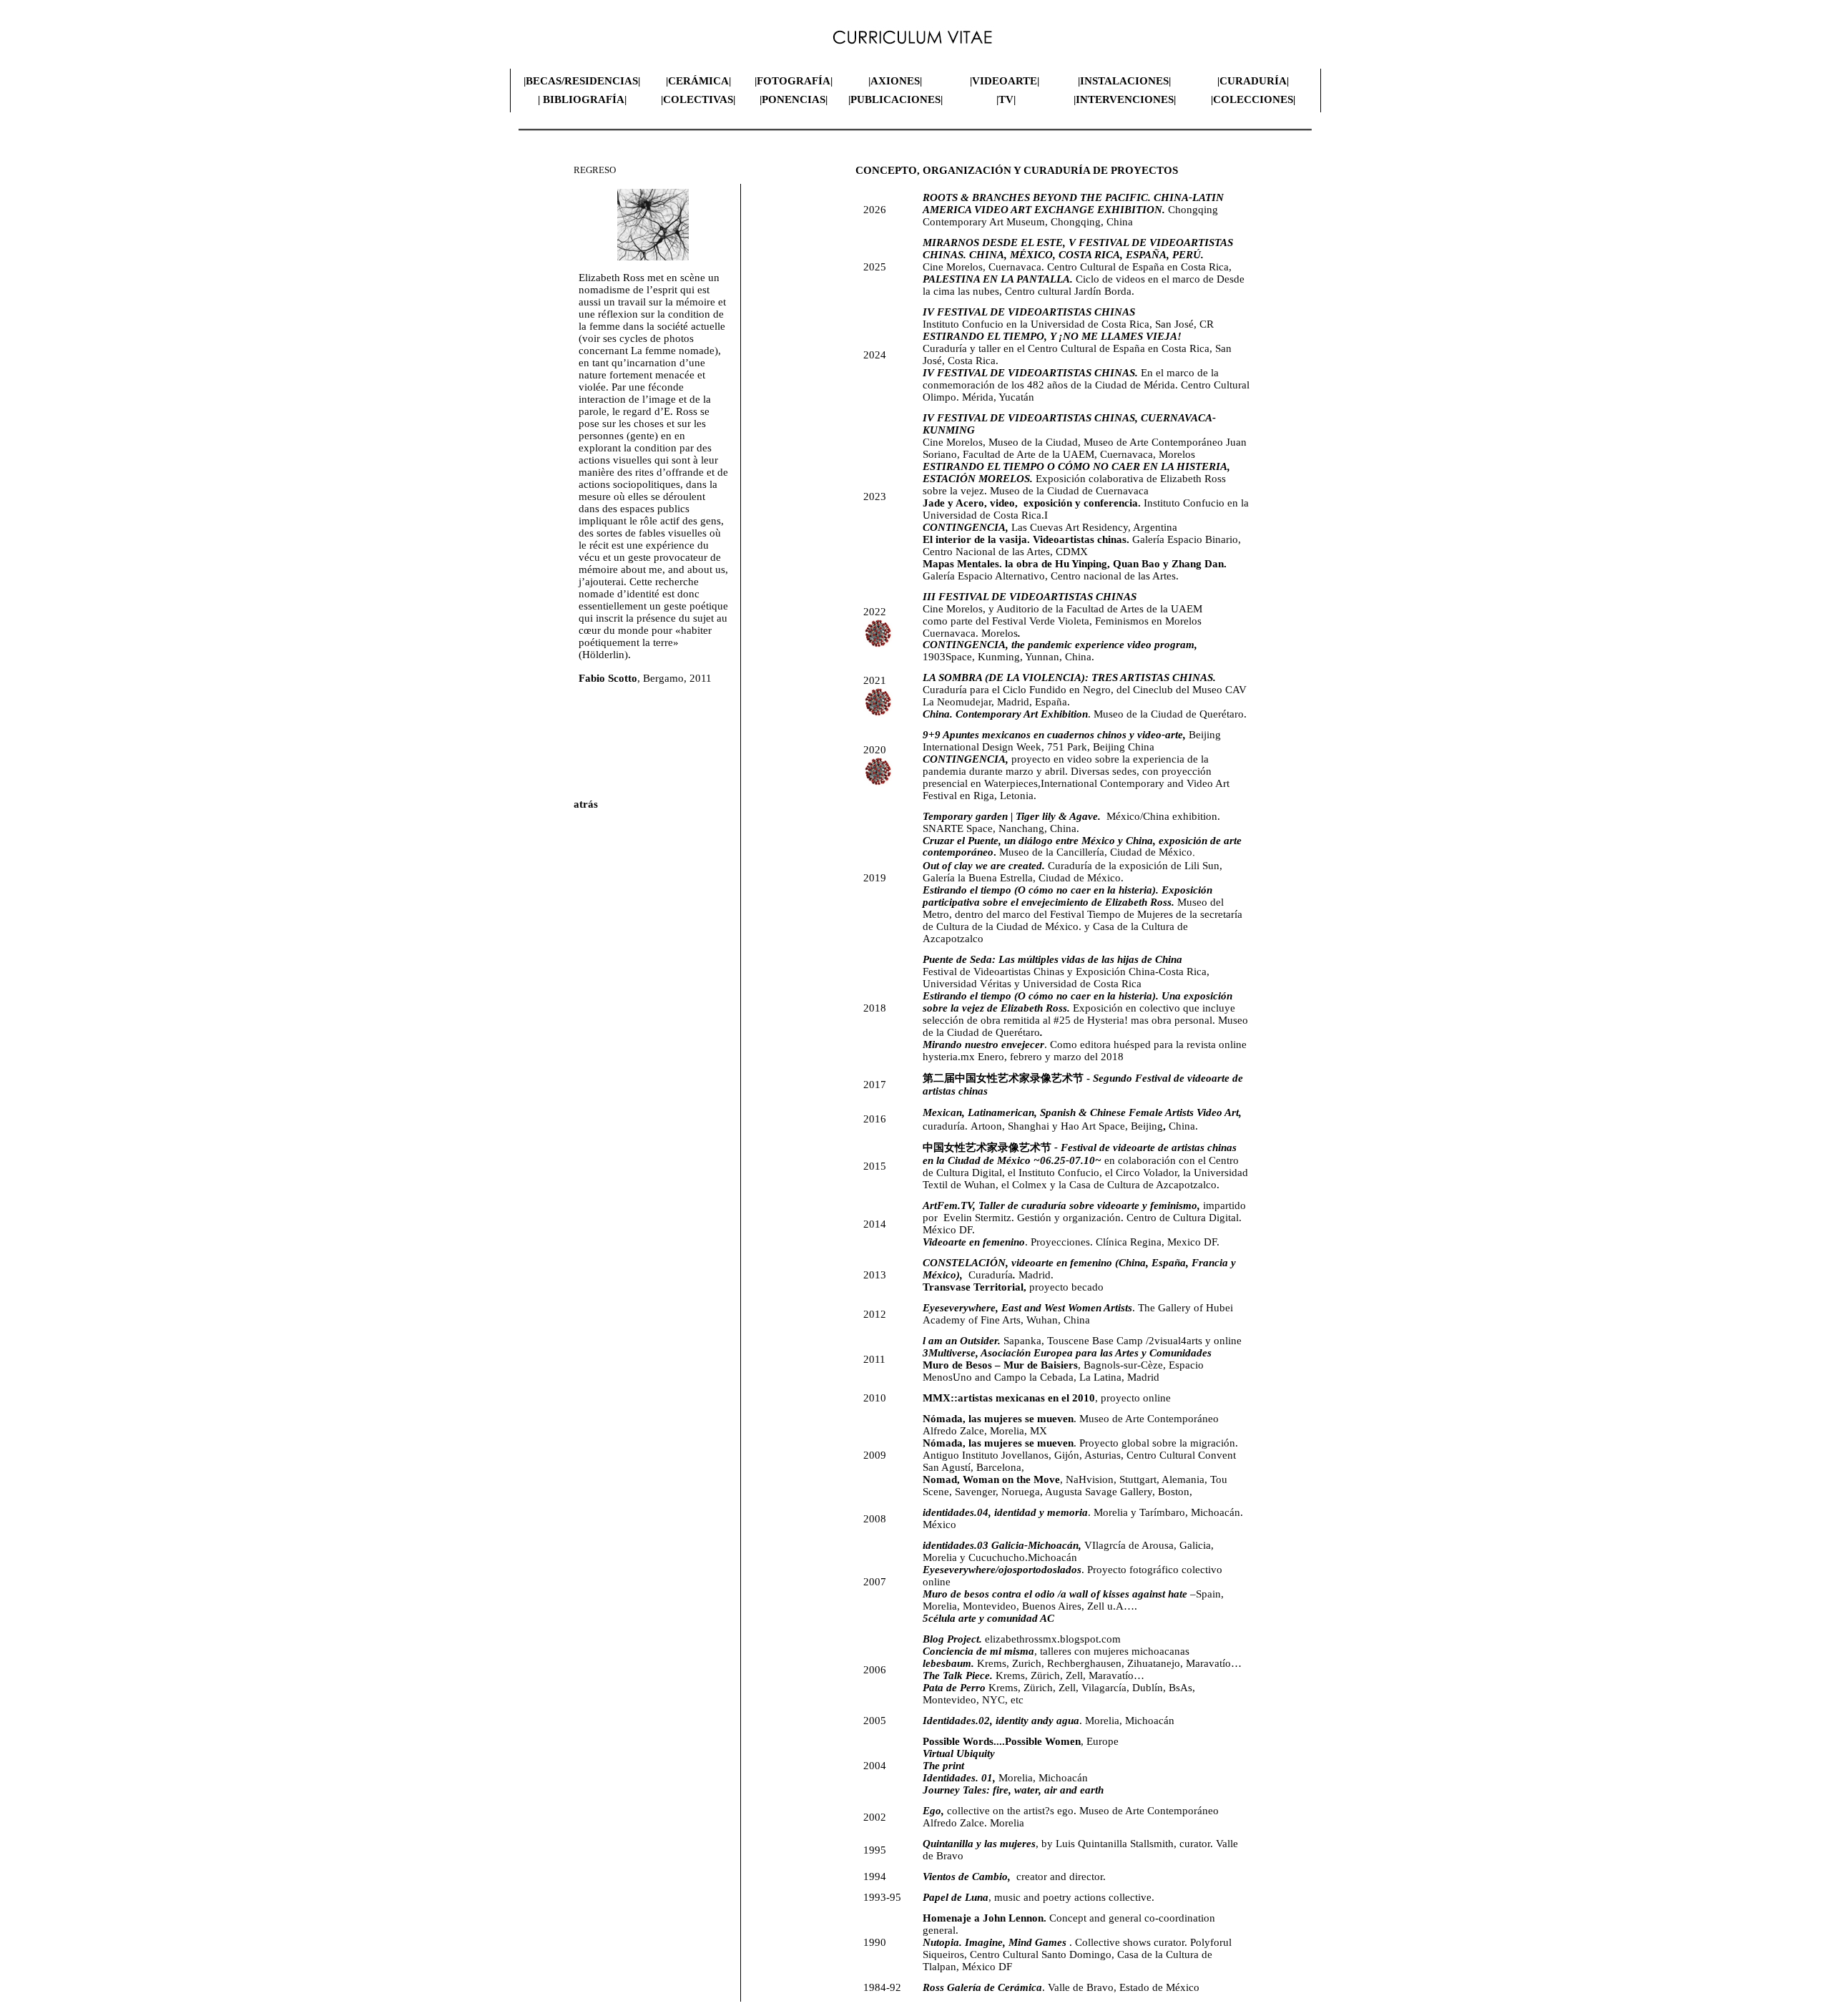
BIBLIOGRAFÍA (584, 99)
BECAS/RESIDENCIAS (582, 81)
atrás (586, 804)
